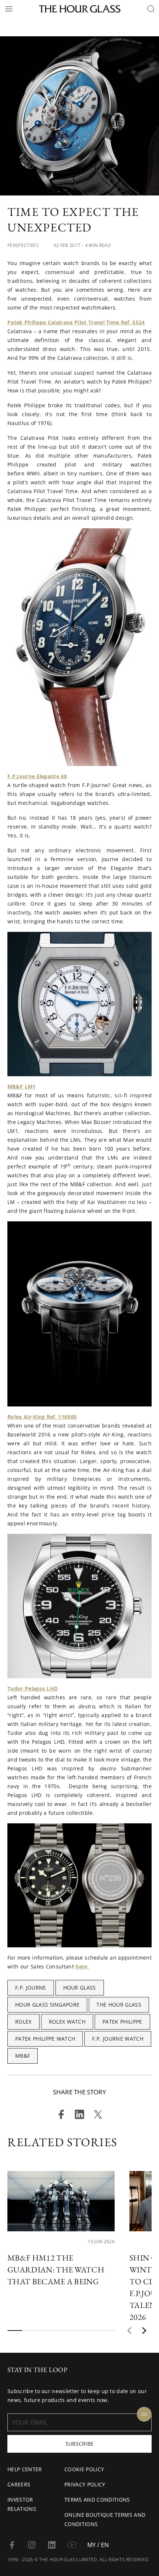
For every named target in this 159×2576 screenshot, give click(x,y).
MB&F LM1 (22, 1086)
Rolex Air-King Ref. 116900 (42, 1417)
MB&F (23, 2056)
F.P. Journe (31, 1988)
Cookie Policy (84, 2469)
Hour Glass (80, 1988)
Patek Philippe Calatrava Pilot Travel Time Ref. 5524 (76, 322)
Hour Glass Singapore (47, 2005)
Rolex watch (67, 2022)
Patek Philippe (122, 2022)
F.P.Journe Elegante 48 (37, 776)
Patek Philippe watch (45, 2039)
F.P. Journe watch (118, 2039)
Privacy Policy (85, 2484)
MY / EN (98, 2545)
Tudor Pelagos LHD (33, 1688)
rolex (23, 2022)
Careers (19, 2484)
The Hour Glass (119, 2005)
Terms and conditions (97, 2500)
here (81, 1966)
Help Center (25, 2469)
